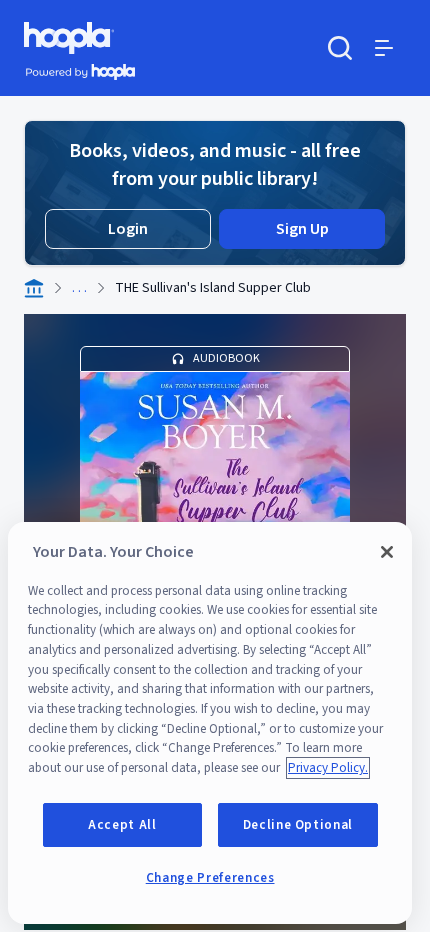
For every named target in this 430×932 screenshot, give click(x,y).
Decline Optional (298, 825)
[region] (210, 723)
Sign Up (302, 229)
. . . (79, 288)
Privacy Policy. (328, 768)
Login (128, 229)
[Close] (387, 552)
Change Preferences (210, 878)
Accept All (122, 825)
